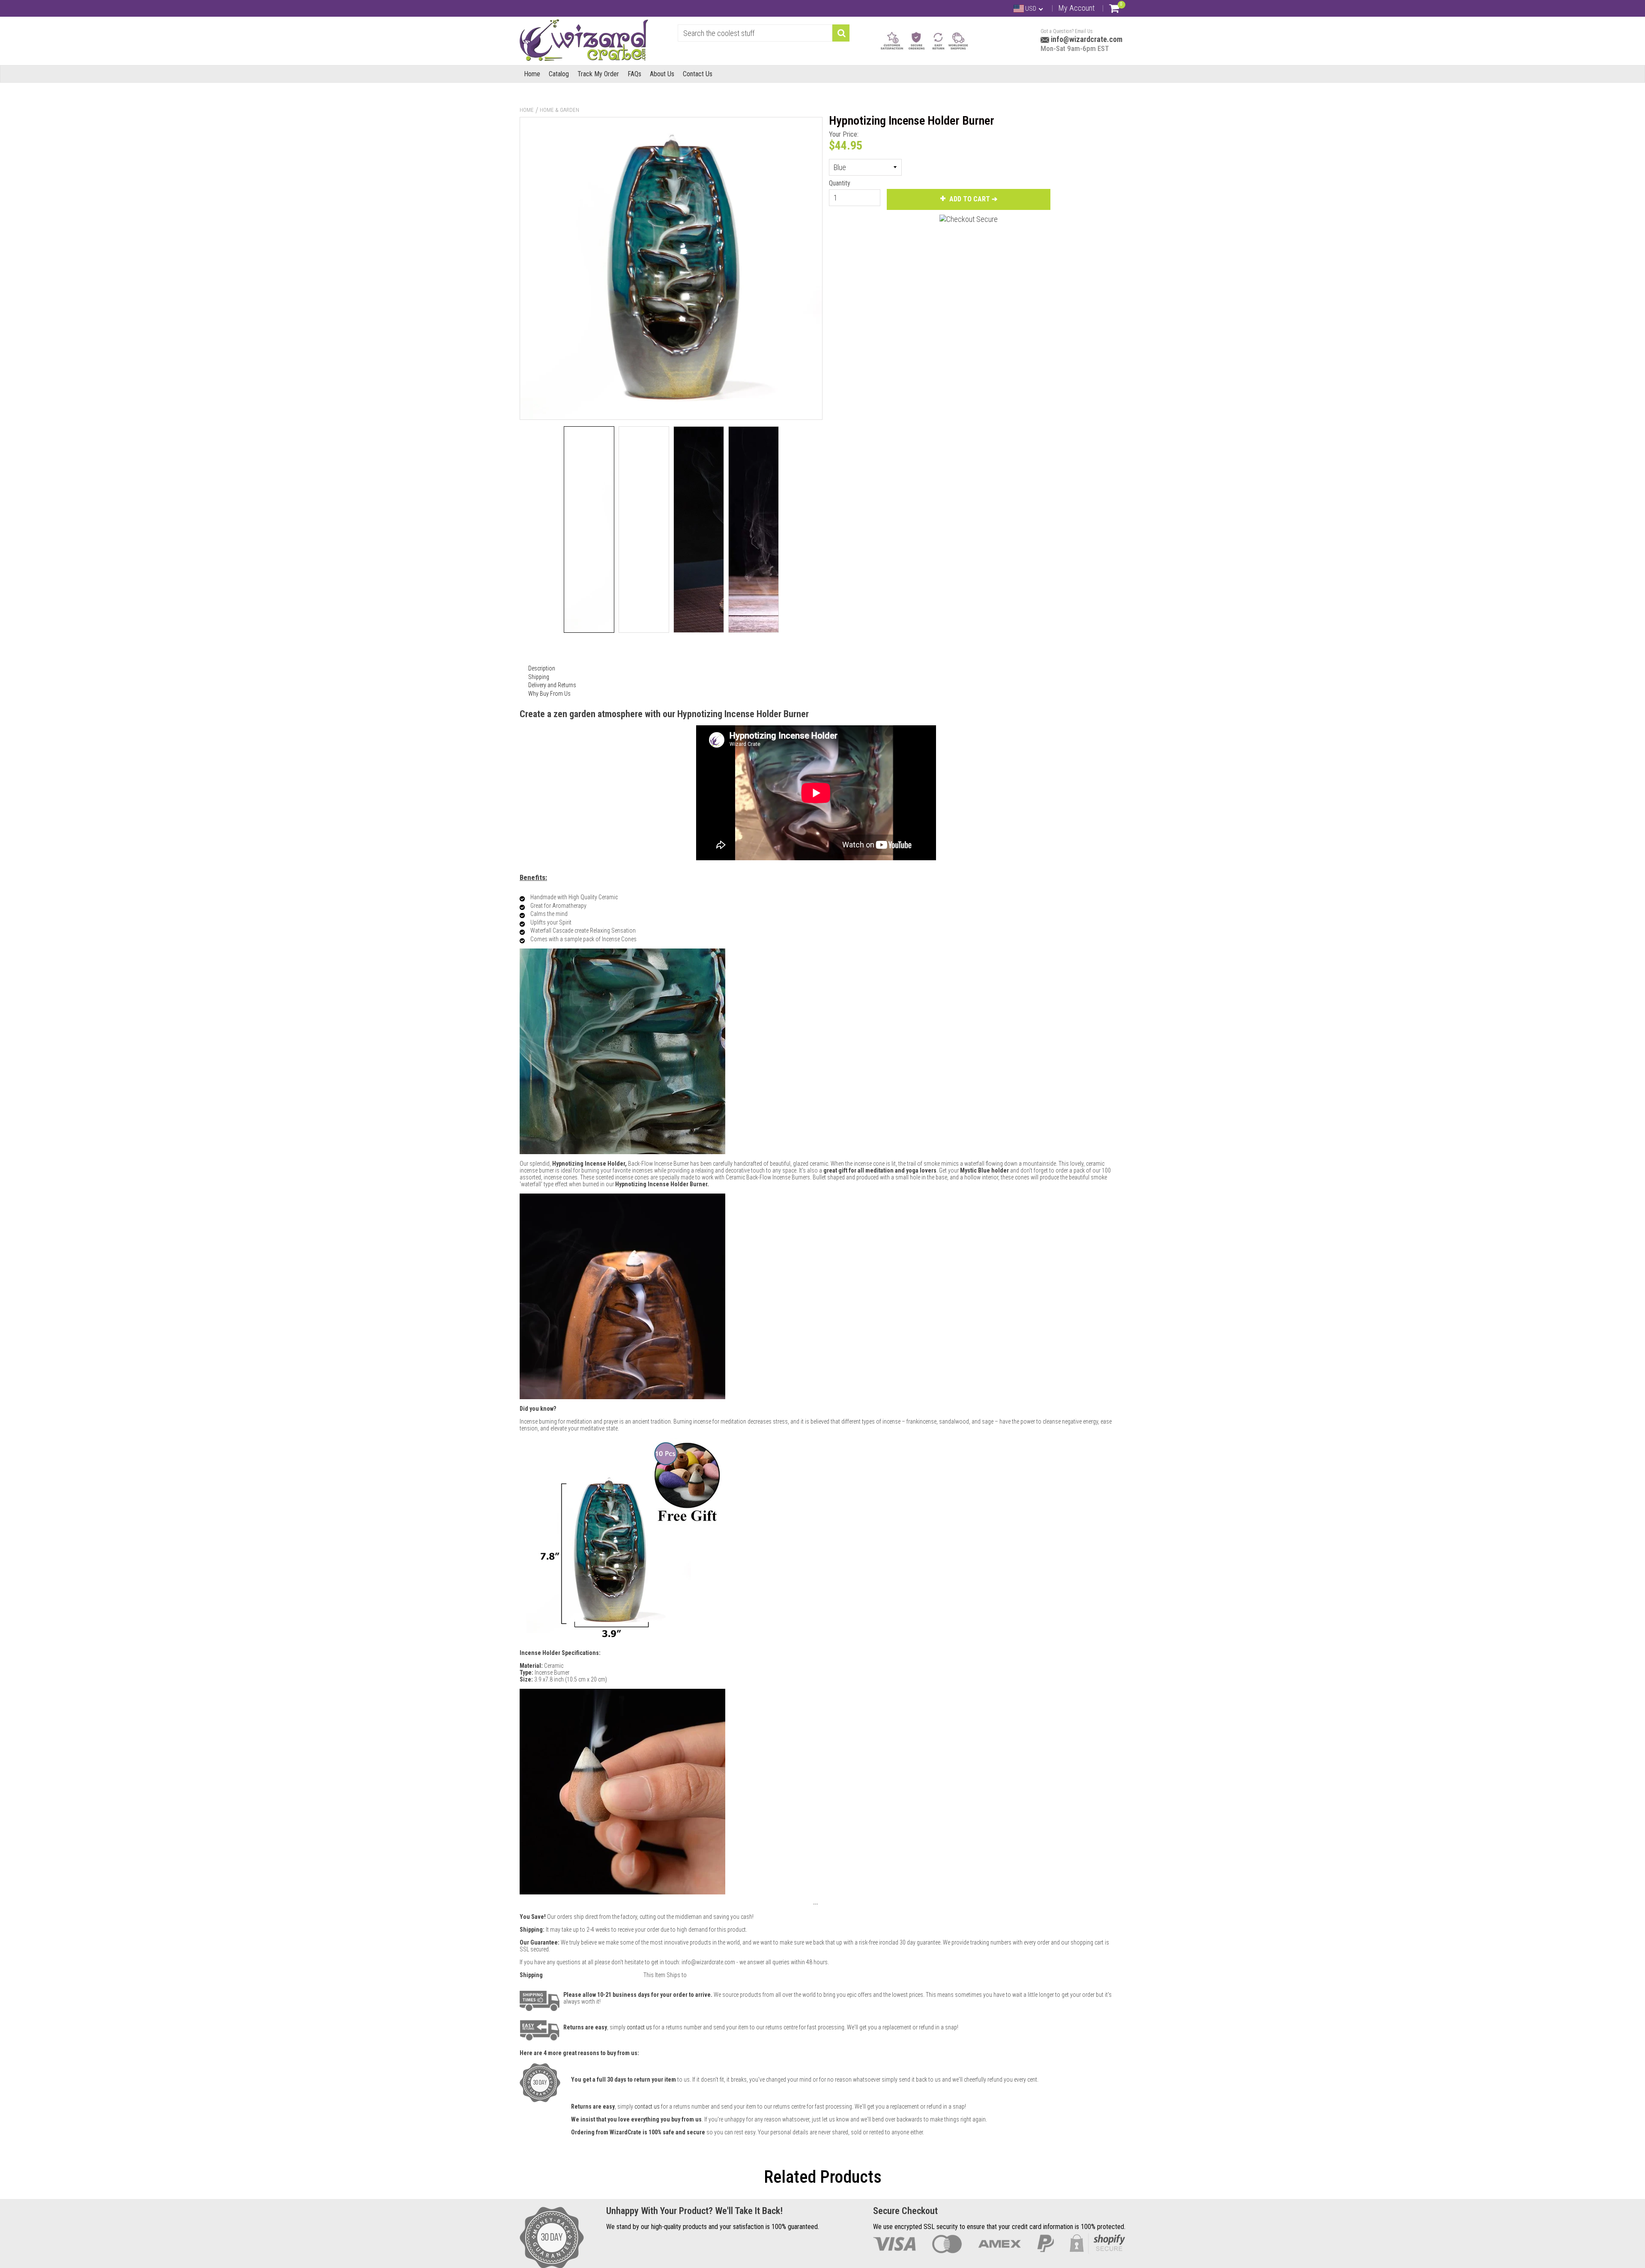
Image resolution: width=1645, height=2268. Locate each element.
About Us (662, 74)
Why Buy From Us (549, 694)
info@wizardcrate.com (1086, 39)
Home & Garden (559, 110)
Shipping (539, 677)
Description (542, 668)
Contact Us (698, 74)
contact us (647, 2106)
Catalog (559, 74)
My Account (1077, 8)
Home (532, 74)
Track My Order (598, 74)
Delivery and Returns (552, 685)
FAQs (634, 74)
